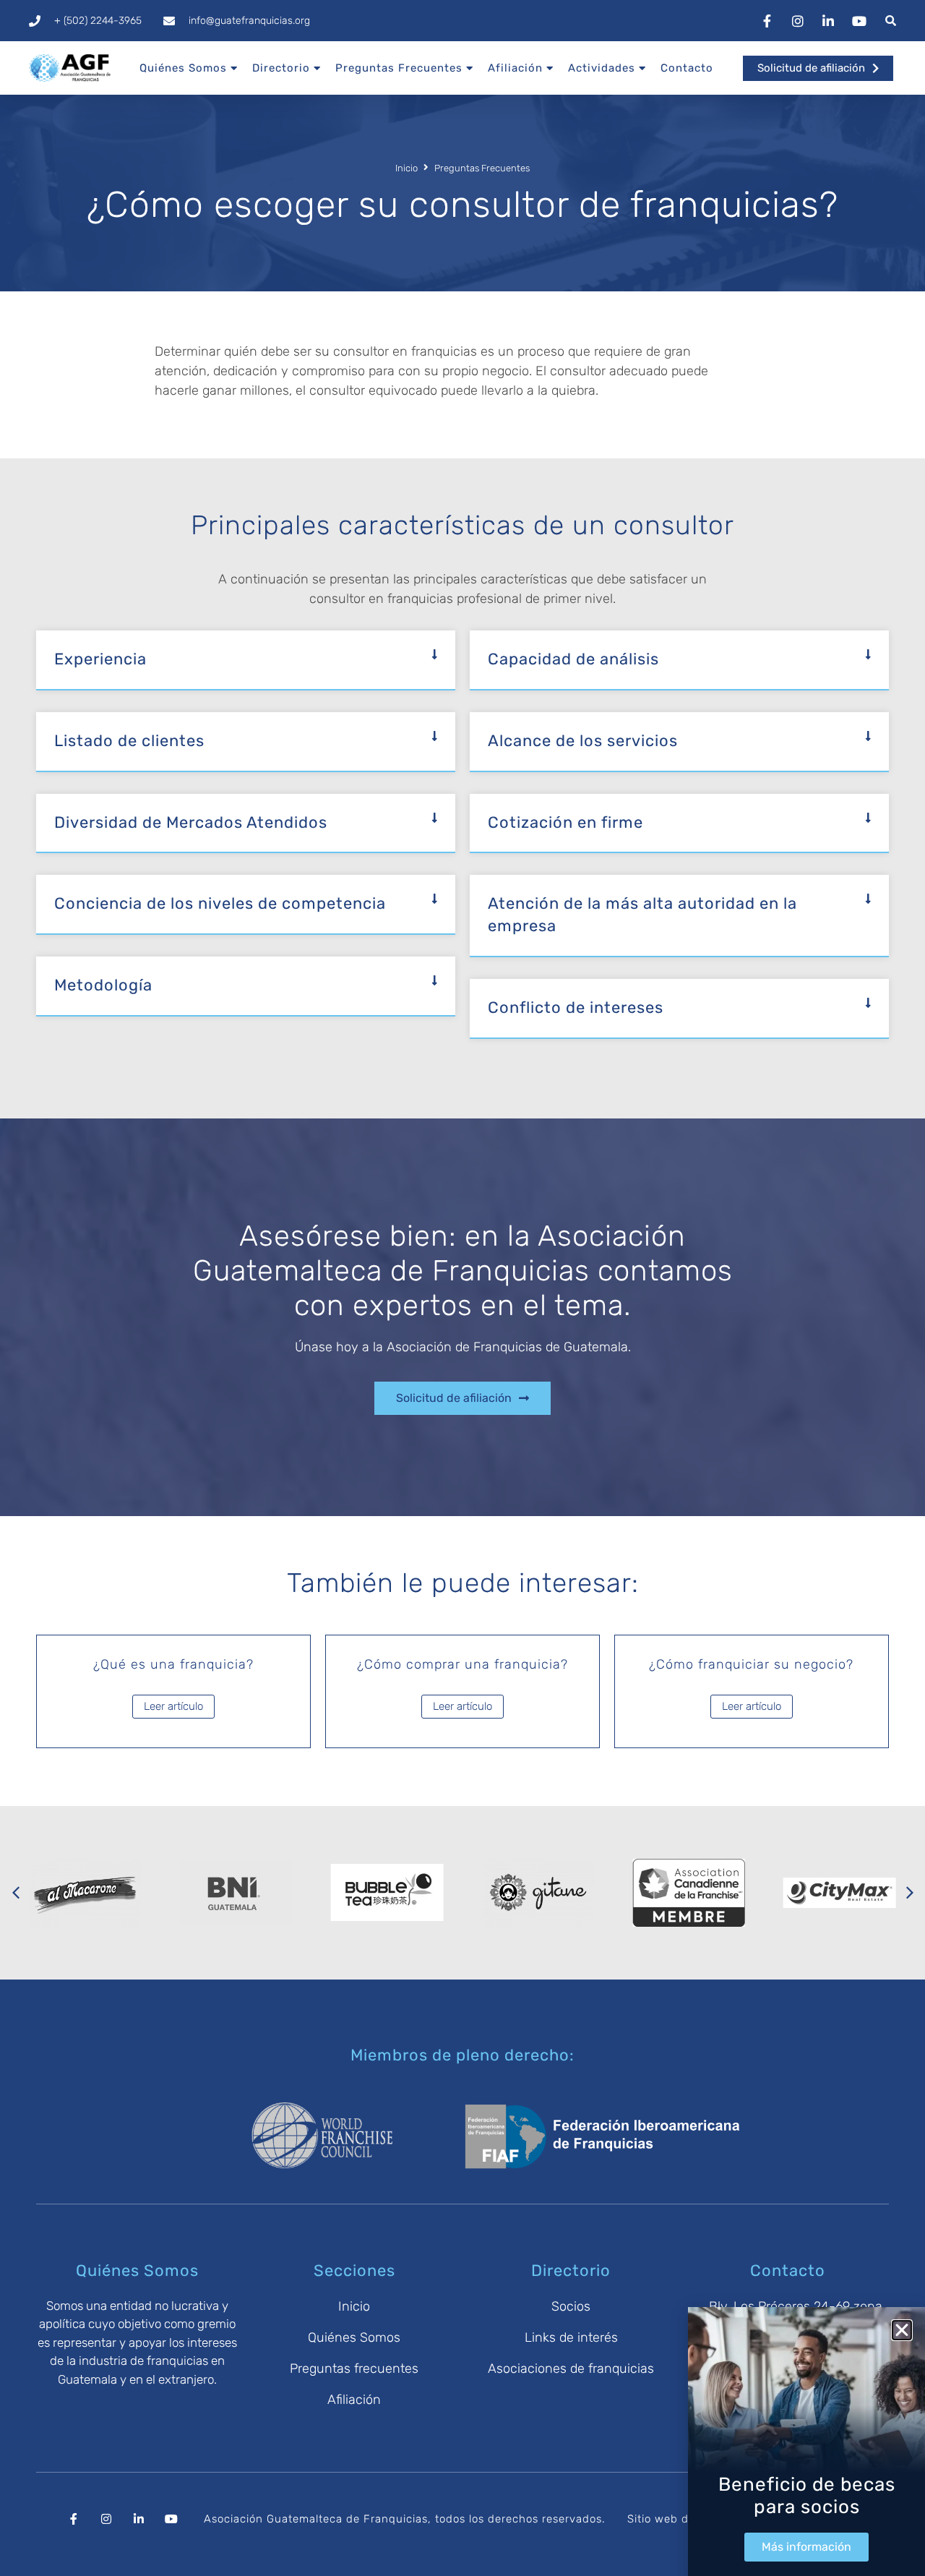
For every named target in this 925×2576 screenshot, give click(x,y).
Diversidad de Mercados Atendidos (191, 822)
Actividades (602, 68)
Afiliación (515, 68)
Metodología (103, 985)
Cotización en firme (565, 822)
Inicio (406, 168)
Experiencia (100, 659)
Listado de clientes (129, 741)
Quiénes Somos (183, 68)
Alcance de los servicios (583, 741)
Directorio (281, 68)
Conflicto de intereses (576, 1007)
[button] (246, 660)
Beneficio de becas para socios (807, 2496)
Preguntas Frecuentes (399, 68)
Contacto (687, 68)
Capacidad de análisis (573, 659)
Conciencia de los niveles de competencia (220, 903)
